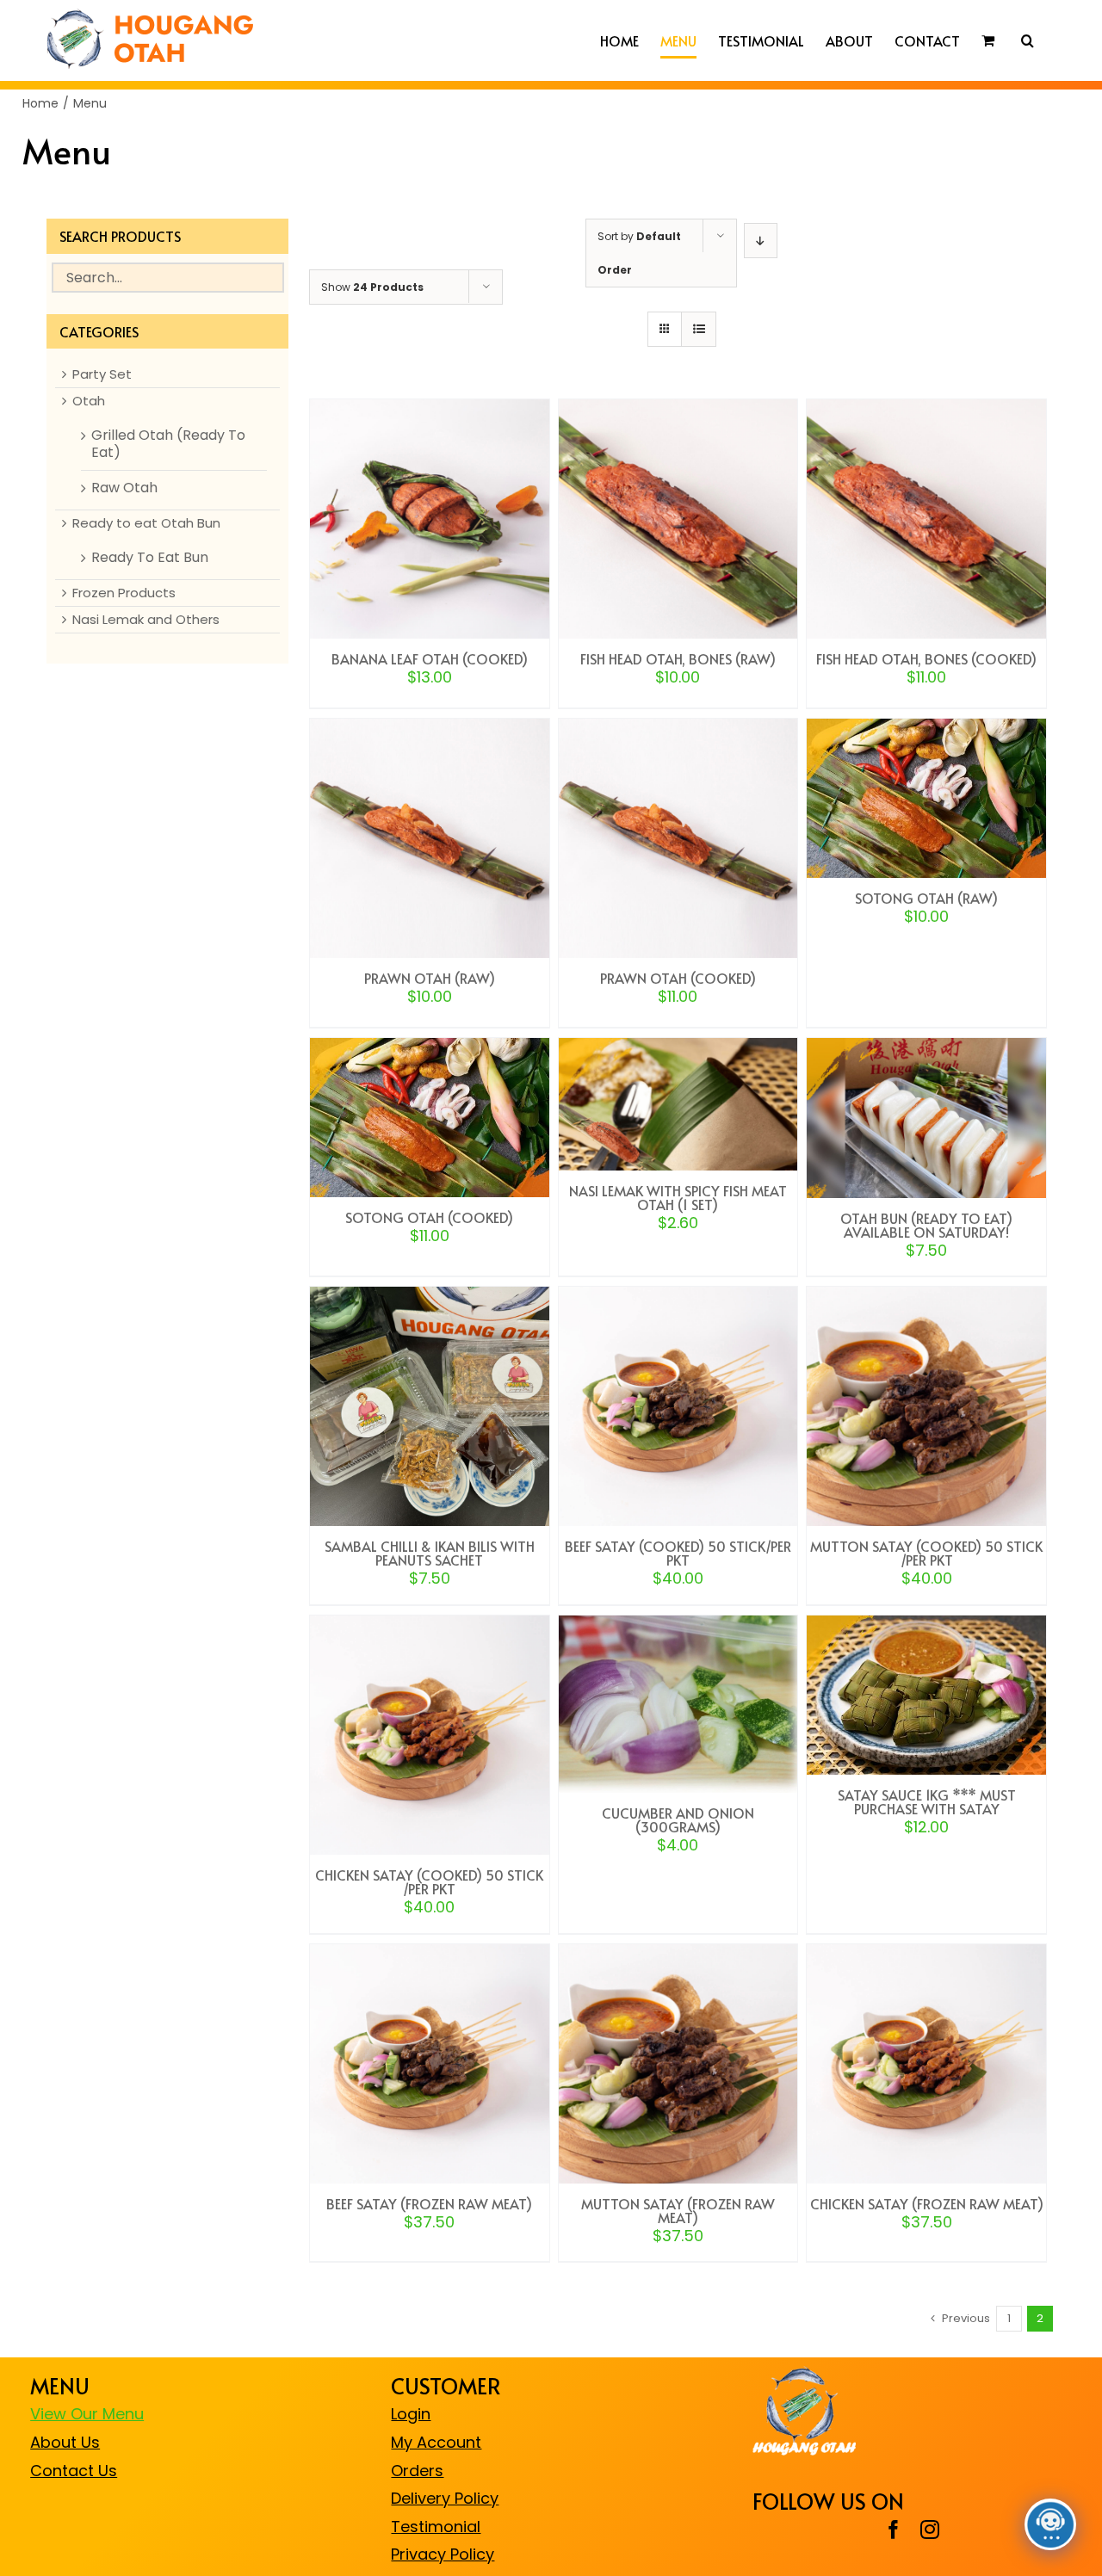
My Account (436, 2442)
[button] (1028, 40)
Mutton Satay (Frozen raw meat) (678, 2210)
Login (411, 2414)
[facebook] (894, 2530)
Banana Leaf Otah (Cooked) (430, 658)
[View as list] (699, 329)
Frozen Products (124, 593)
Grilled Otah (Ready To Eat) (168, 444)
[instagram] (930, 2530)
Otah (89, 401)
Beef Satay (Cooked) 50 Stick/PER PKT (678, 1553)
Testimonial (436, 2527)
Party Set (102, 374)
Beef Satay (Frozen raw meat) (429, 2203)
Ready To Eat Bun (150, 558)
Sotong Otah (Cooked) (429, 1217)
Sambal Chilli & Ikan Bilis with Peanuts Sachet (430, 1553)
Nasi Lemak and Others (146, 620)
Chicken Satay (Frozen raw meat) (927, 2203)
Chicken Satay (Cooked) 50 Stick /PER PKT (429, 1881)
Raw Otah (124, 488)
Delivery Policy (445, 2498)
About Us (65, 2442)
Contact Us (74, 2471)
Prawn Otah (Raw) (430, 978)
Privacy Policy (443, 2554)
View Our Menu (87, 2414)
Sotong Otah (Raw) (926, 898)
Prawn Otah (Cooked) (678, 978)
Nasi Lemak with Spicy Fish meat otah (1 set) (678, 1197)
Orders (417, 2471)
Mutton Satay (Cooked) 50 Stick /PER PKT (926, 1553)
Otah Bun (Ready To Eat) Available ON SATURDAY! (926, 1225)
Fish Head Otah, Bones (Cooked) (926, 658)
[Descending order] (761, 241)
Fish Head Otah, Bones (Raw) (678, 658)
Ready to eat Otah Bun (146, 523)
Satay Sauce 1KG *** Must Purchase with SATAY (927, 1801)
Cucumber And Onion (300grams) (678, 1819)
